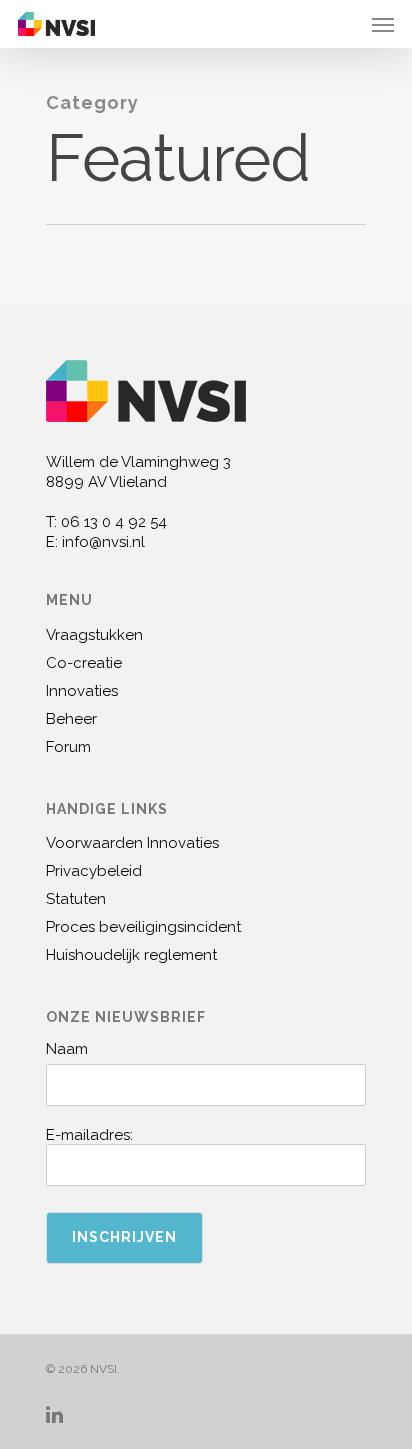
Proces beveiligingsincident (143, 927)
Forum (68, 747)
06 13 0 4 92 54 (114, 522)
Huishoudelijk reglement (131, 955)
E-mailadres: (89, 1135)
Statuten (76, 899)
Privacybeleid (94, 871)
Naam (67, 1049)
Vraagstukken (94, 635)
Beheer (71, 719)
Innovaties (82, 691)
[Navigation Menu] (383, 24)
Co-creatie (84, 663)
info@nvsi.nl (103, 542)
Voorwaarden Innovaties (132, 843)
